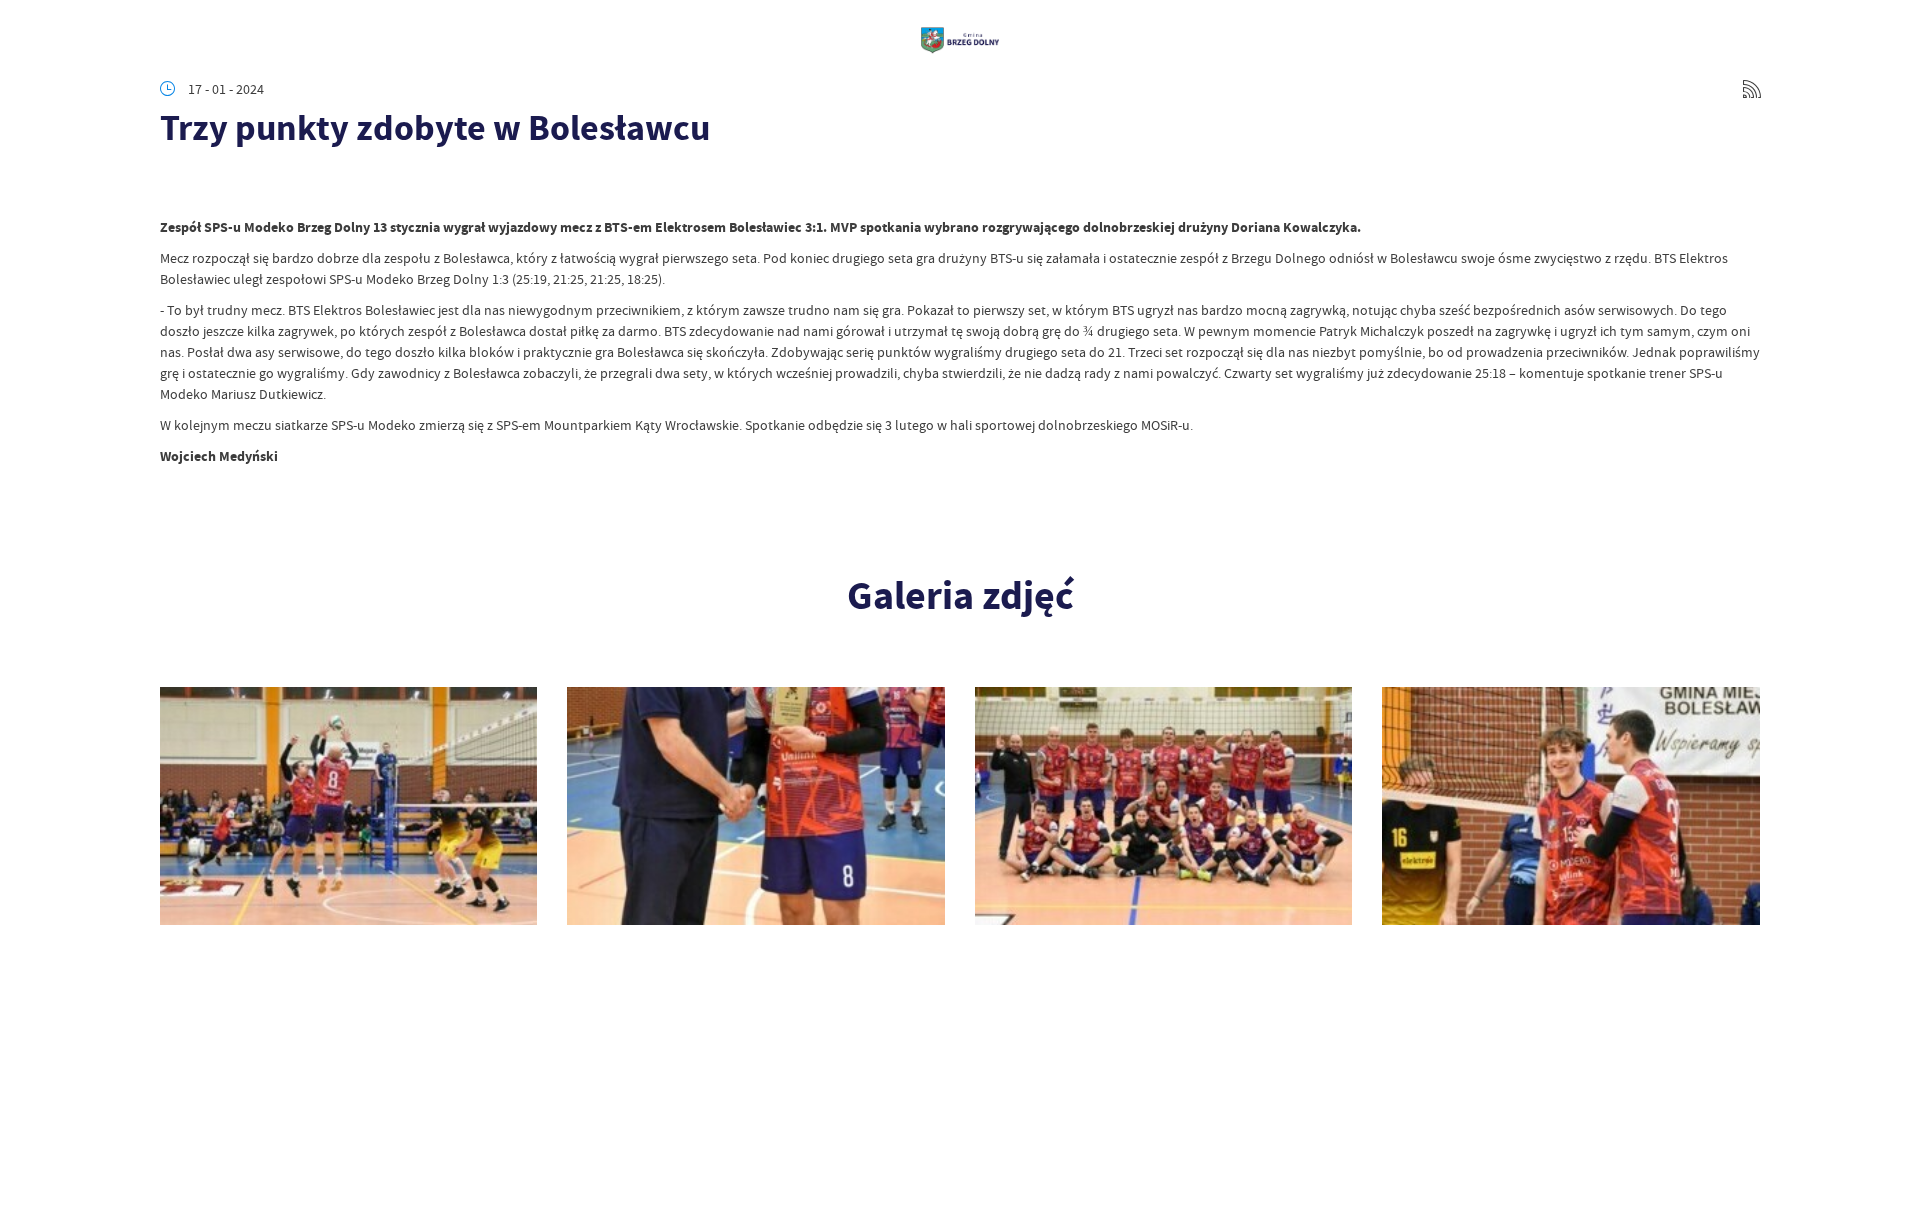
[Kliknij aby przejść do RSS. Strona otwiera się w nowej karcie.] (1752, 89)
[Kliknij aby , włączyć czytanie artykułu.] (176, 187)
